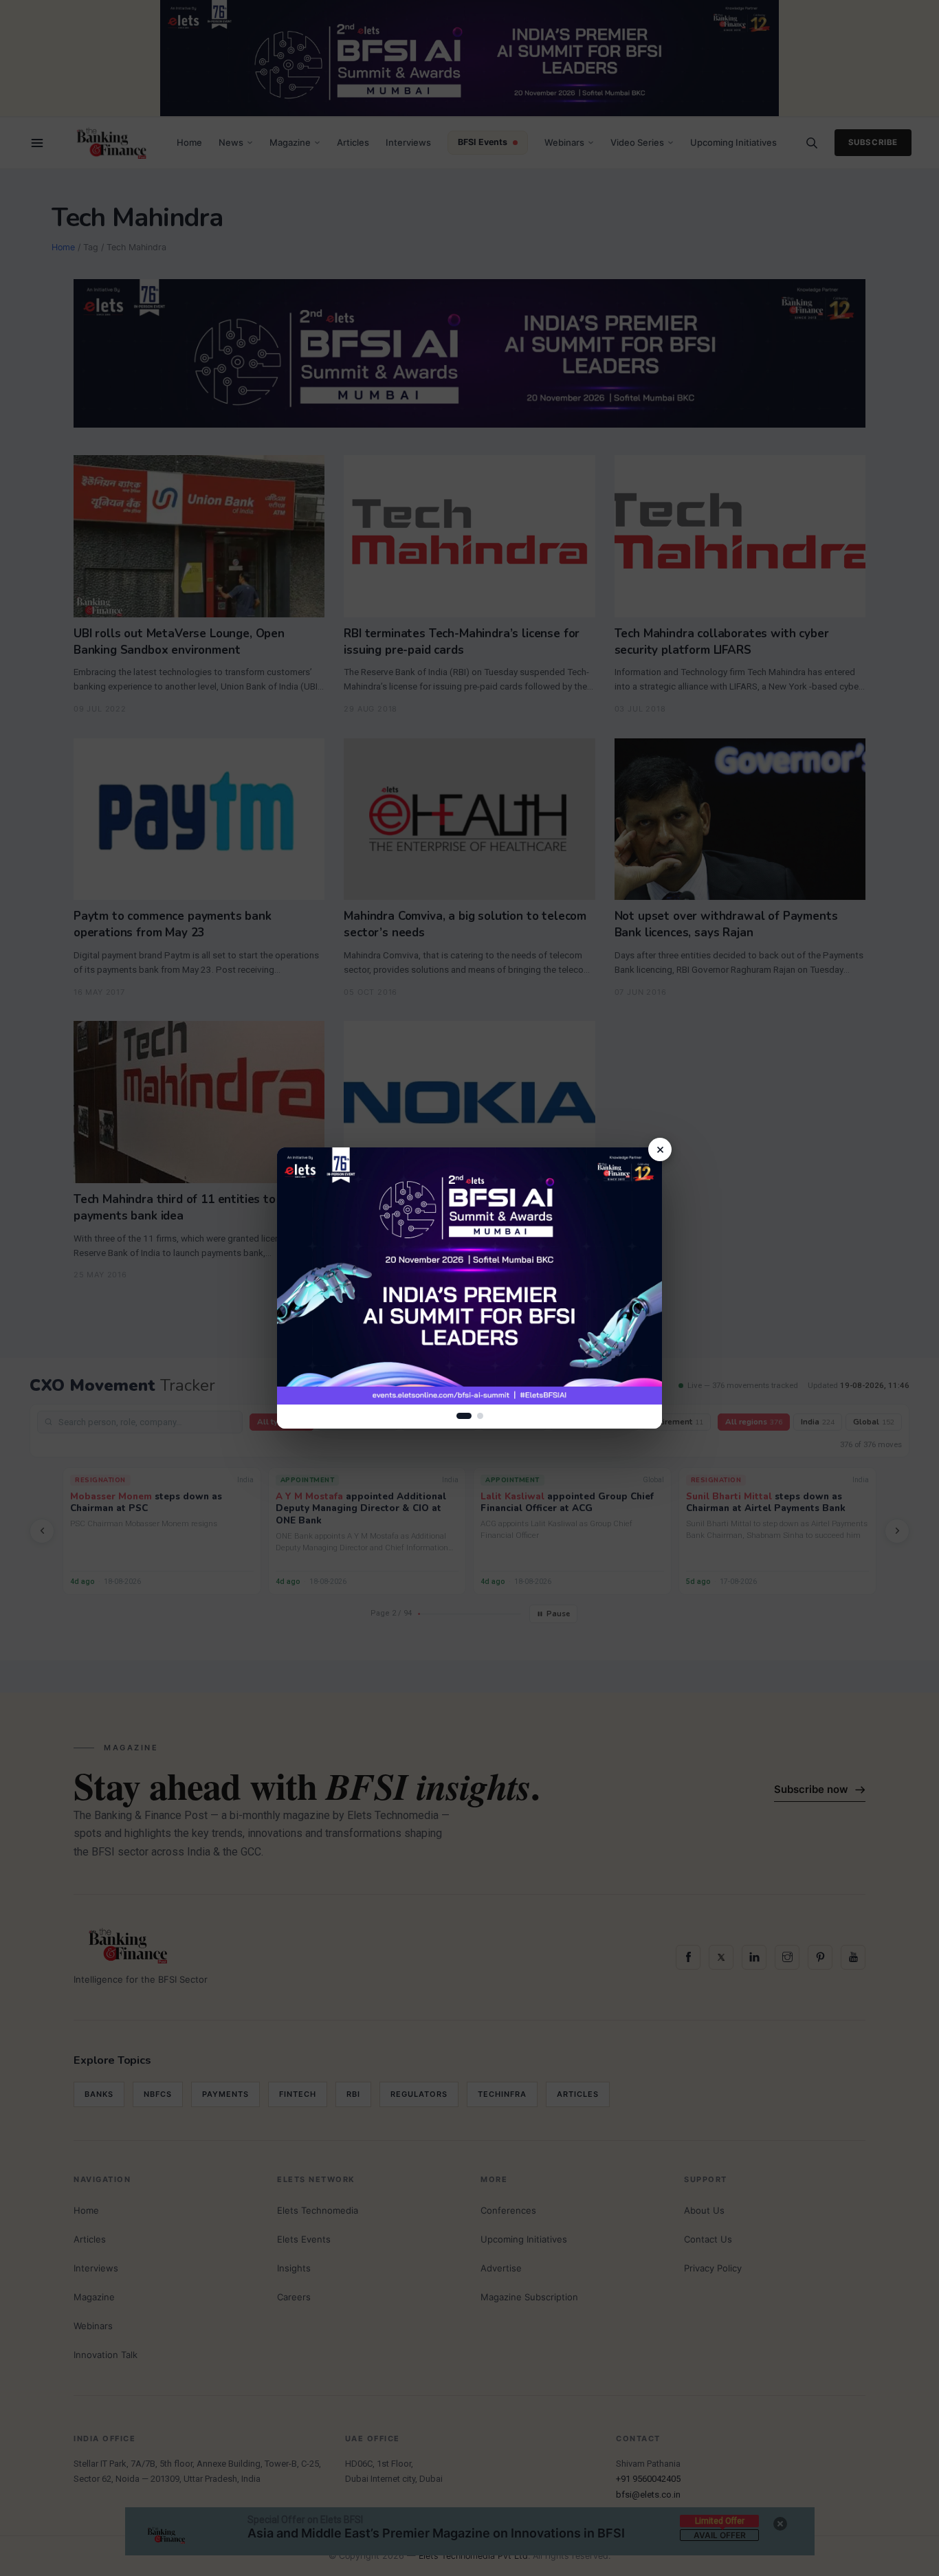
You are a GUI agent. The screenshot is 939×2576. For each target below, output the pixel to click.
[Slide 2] (480, 1416)
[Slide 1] (464, 1416)
